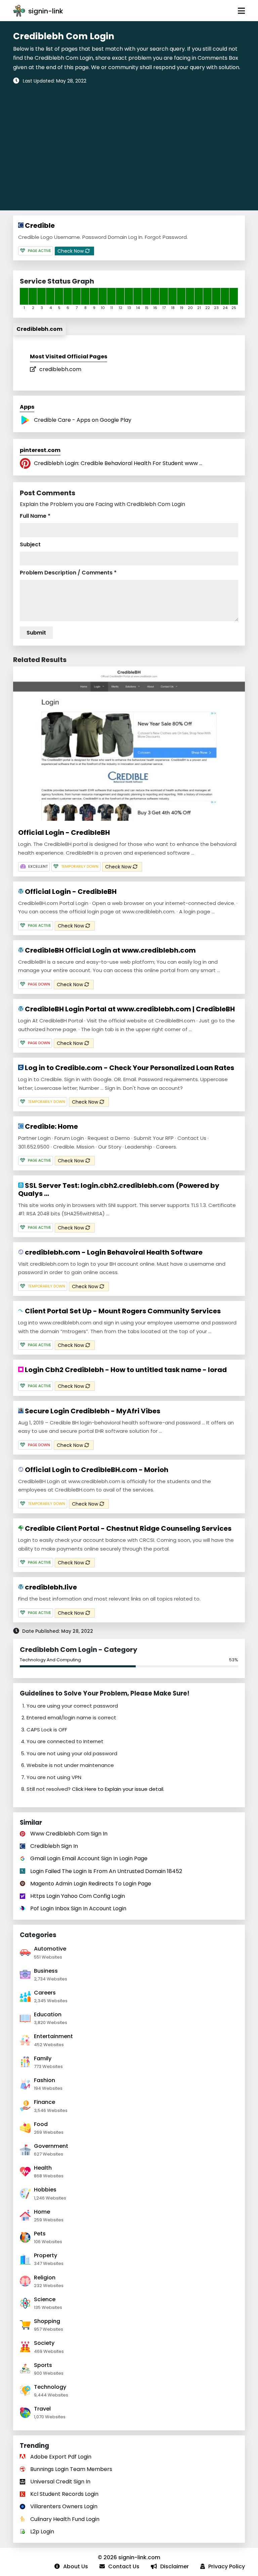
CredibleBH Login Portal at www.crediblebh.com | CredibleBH (129, 1009)
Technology (50, 2387)
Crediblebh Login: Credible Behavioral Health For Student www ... (118, 463)
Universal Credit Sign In (60, 2482)
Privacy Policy (227, 2566)
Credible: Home (51, 1126)
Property (46, 2255)
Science (45, 2299)
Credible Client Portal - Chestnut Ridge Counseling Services (127, 1528)
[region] (129, 144)
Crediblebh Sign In (54, 1846)
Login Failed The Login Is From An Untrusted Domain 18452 (106, 1871)
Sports (43, 2365)
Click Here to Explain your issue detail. (118, 1789)
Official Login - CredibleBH (64, 832)
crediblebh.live (50, 1587)
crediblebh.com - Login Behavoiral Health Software (113, 1252)
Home (42, 2212)
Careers (45, 1993)
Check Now (71, 251)
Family (43, 2058)
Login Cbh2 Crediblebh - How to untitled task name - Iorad (125, 1370)
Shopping (47, 2321)
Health (43, 2168)
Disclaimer (175, 2566)
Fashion (45, 2080)
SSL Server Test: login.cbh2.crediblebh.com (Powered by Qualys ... (119, 1190)
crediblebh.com (60, 369)
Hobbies (45, 2190)
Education (48, 2014)
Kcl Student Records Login (64, 2494)
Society (44, 2343)
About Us (76, 2566)
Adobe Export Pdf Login (61, 2457)
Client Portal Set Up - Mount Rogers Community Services (122, 1311)
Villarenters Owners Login (64, 2506)
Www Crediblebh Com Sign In (69, 1834)
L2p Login (42, 2532)
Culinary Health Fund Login (65, 2519)
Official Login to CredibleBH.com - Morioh (96, 1470)
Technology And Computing (50, 1660)
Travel (42, 2409)
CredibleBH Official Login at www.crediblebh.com (110, 950)
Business (46, 1971)
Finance (45, 2102)
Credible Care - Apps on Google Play (83, 420)
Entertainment (53, 2036)
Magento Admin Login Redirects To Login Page (91, 1884)
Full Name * (35, 516)
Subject (30, 544)
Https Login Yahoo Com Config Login (78, 1896)
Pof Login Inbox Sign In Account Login (78, 1908)
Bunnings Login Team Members (71, 2469)
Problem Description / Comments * (68, 573)
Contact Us (124, 2566)
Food (41, 2124)
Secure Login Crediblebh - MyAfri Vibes (92, 1411)
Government (51, 2146)
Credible (39, 225)
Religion (45, 2278)
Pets (40, 2234)
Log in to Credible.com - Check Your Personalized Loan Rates (129, 1068)
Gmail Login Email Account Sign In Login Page (89, 1858)
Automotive (50, 1949)
